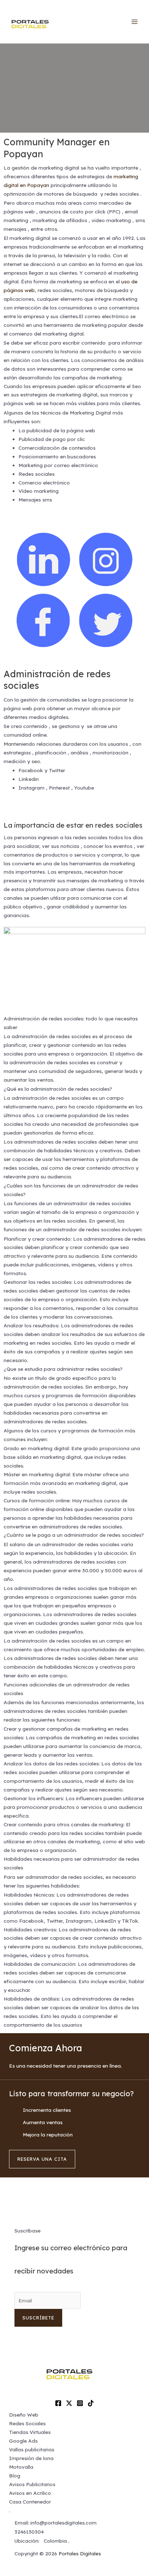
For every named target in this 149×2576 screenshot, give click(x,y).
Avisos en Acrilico (30, 2493)
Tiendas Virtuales (30, 2432)
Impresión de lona (31, 2458)
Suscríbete (38, 2318)
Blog (15, 2475)
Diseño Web (24, 2415)
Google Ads (23, 2441)
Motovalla (21, 2467)
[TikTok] (91, 2403)
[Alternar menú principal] (135, 22)
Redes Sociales (27, 2423)
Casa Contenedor (30, 2502)
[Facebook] (58, 2403)
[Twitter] (69, 2403)
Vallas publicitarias (32, 2449)
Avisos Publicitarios (32, 2484)
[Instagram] (80, 2403)
